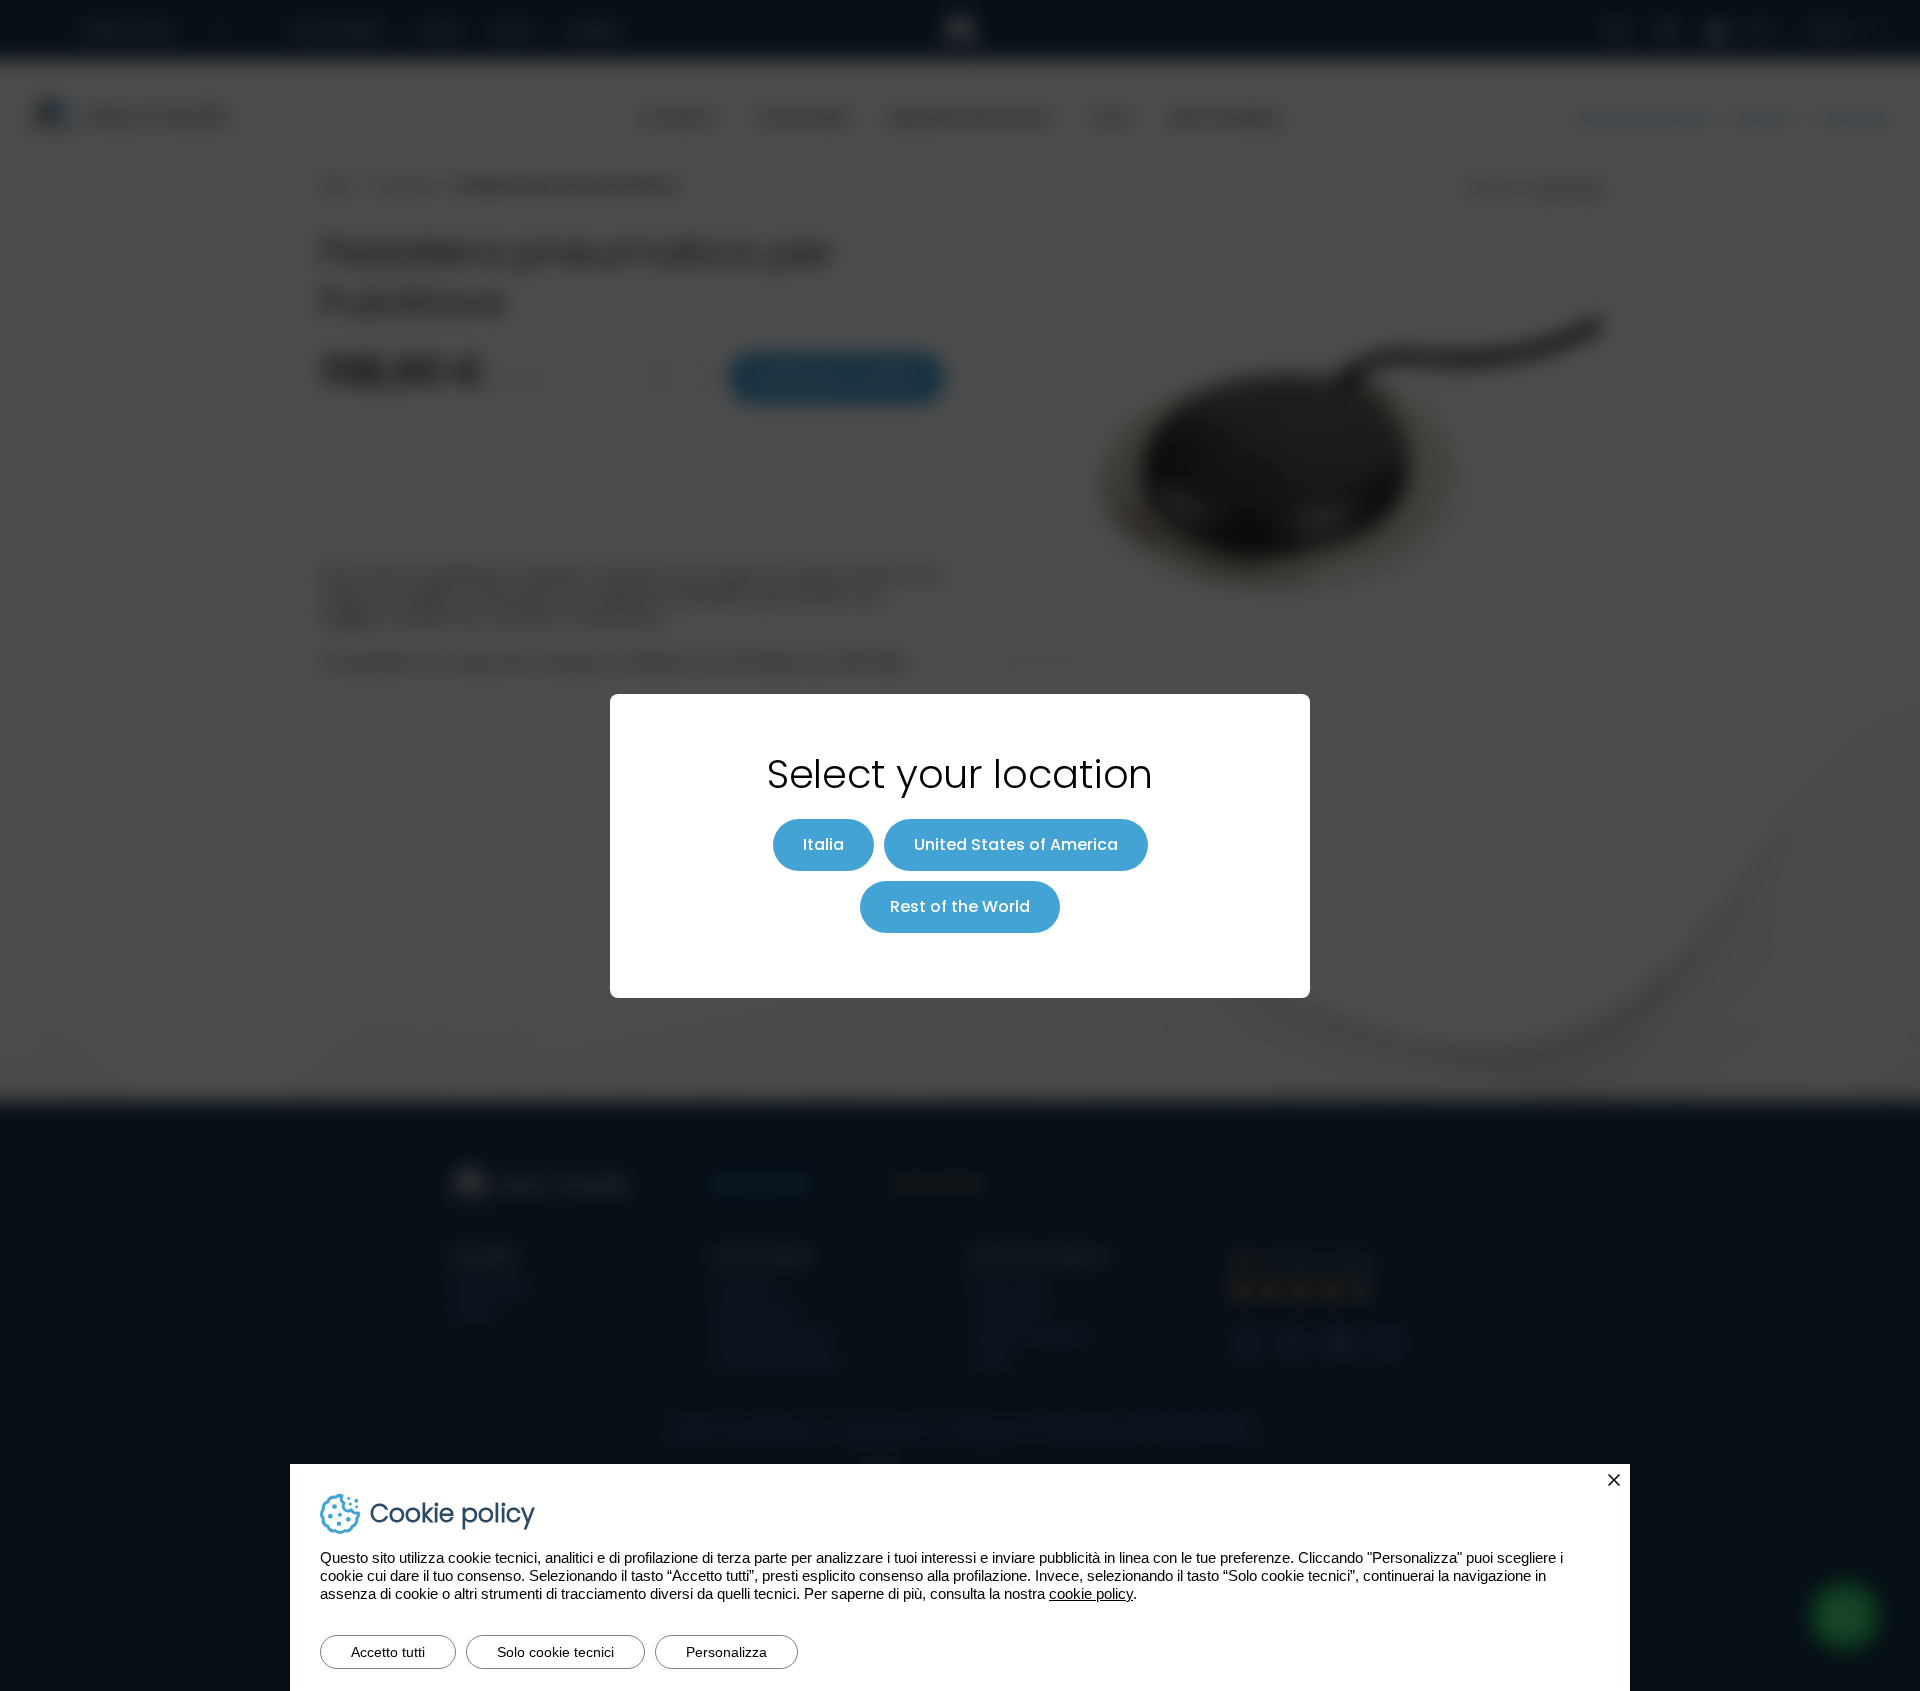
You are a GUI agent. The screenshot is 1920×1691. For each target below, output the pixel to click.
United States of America (1016, 844)
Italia (823, 844)
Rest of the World (960, 906)
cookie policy (1091, 1593)
